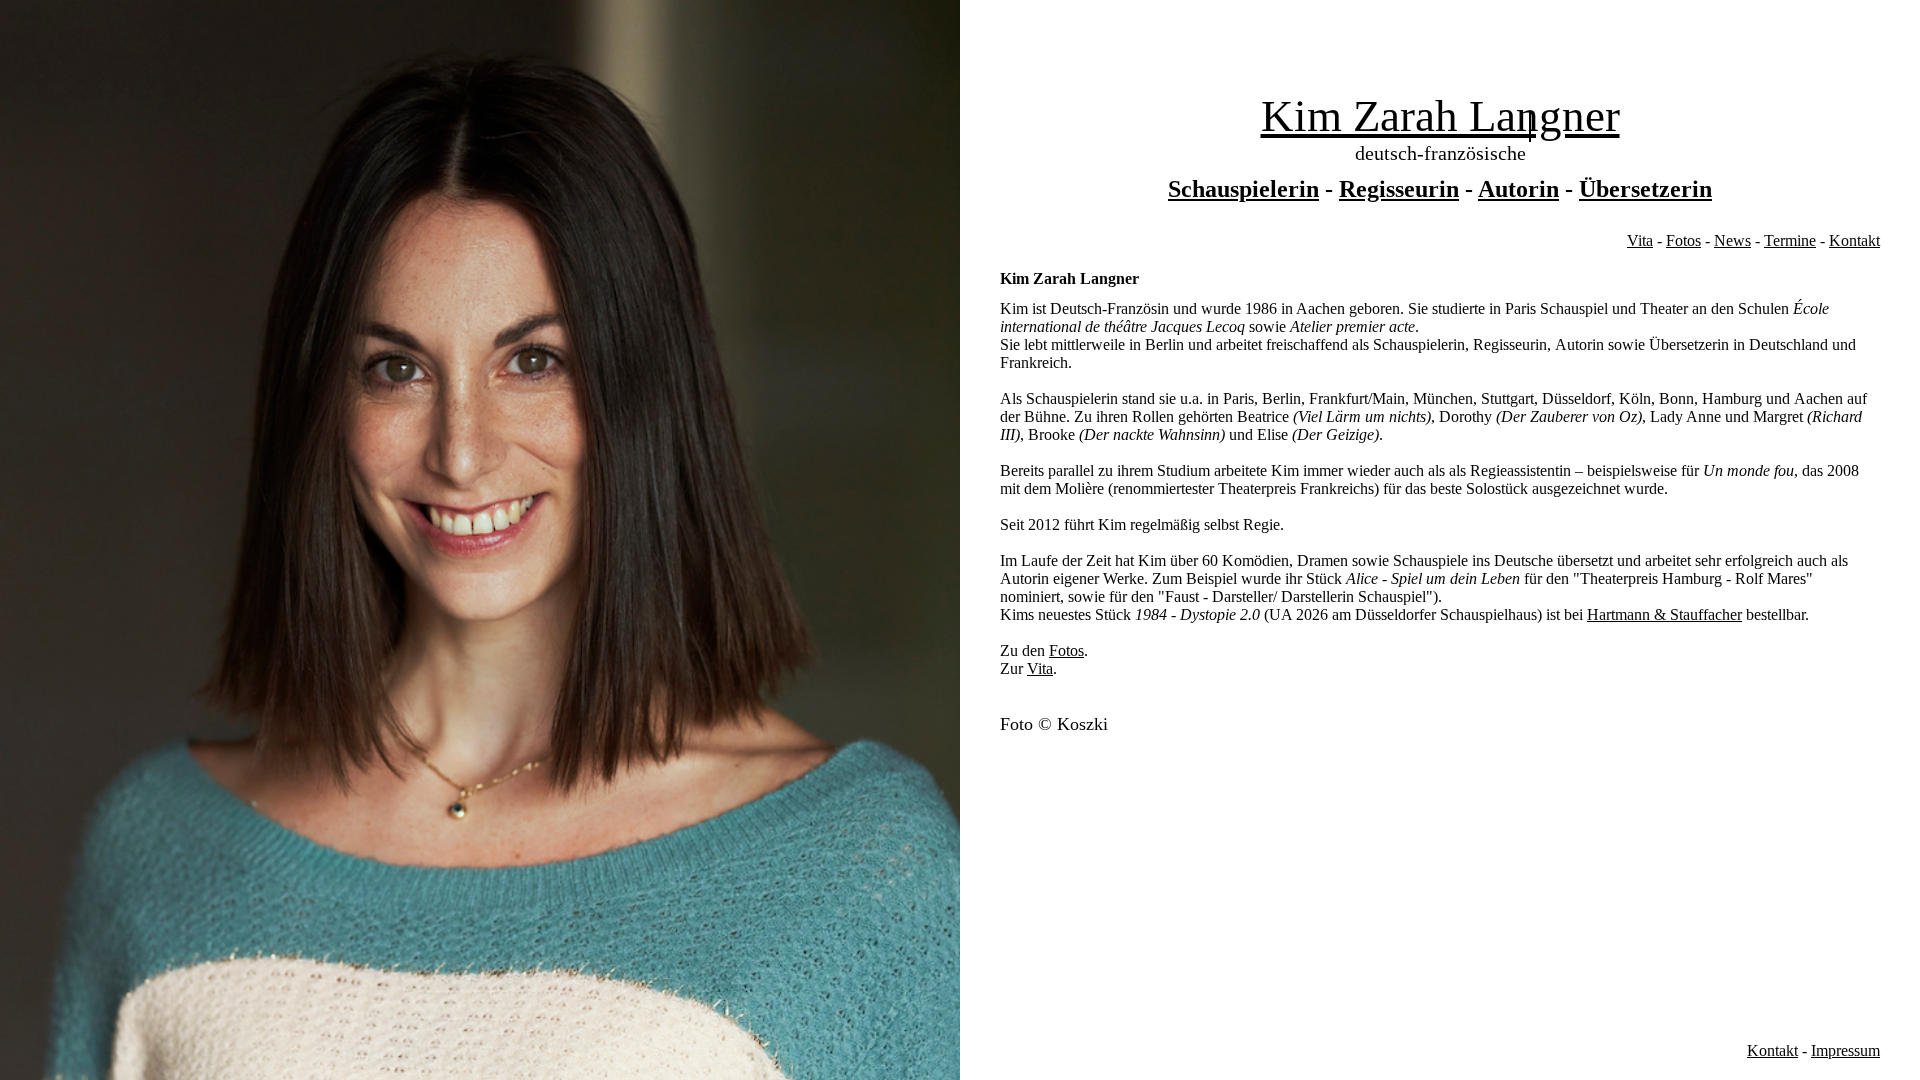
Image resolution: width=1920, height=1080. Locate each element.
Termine (1790, 240)
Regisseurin (1399, 189)
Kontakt (1854, 240)
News (1732, 240)
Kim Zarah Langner (1440, 116)
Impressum (1845, 1050)
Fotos (1683, 240)
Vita (1640, 240)
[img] (480, 540)
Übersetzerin (1645, 189)
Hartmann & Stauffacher (1664, 614)
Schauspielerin (1243, 189)
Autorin (1518, 189)
